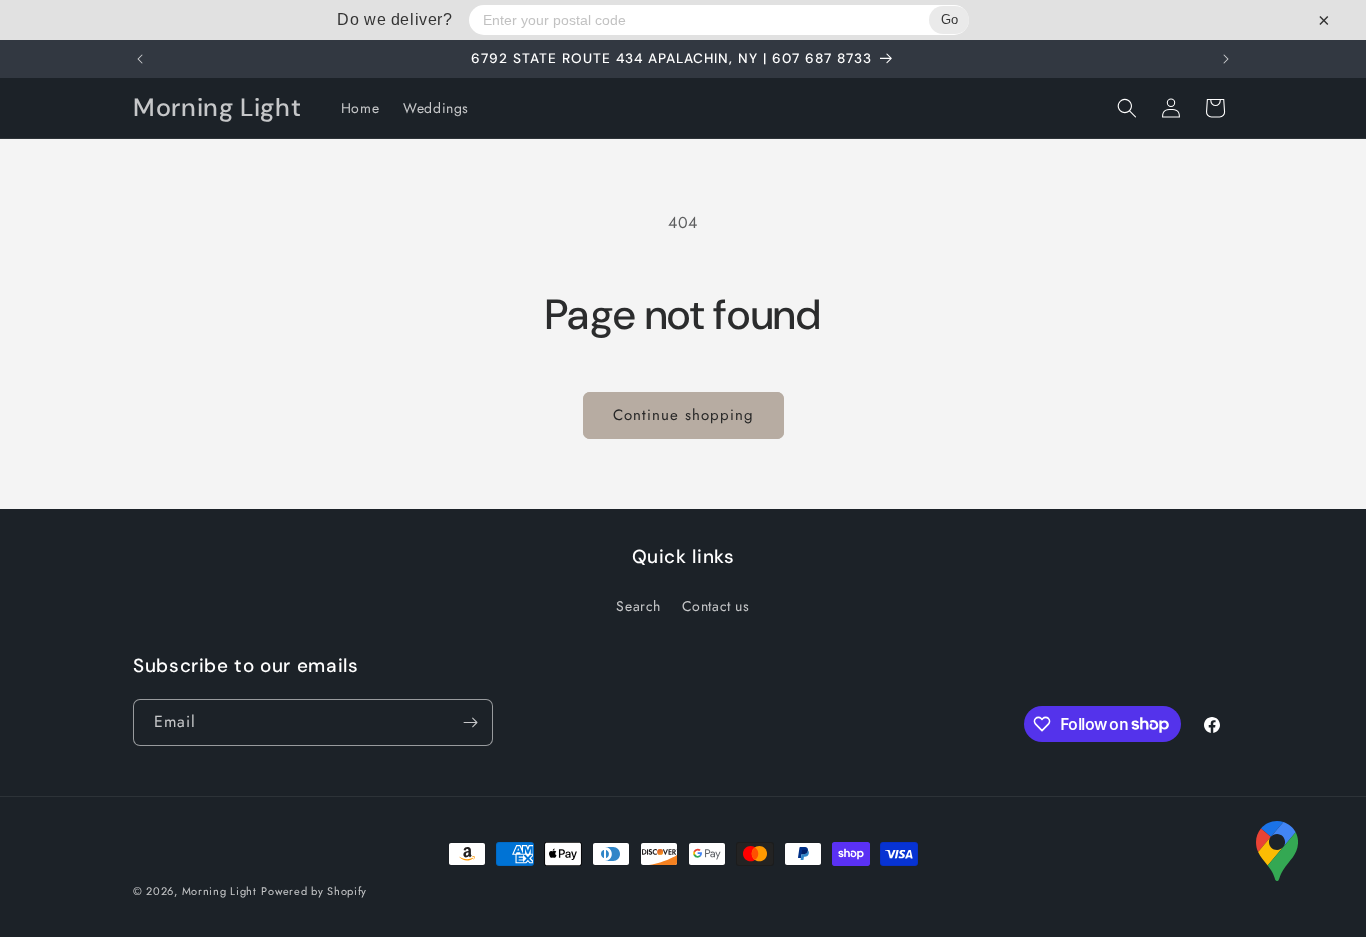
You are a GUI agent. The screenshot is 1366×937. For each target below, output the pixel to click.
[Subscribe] (470, 722)
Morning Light (219, 891)
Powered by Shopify (314, 891)
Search (638, 606)
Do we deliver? (394, 19)
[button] (1127, 108)
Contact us (716, 606)
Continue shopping (683, 415)
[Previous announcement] (140, 59)
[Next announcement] (1226, 59)
